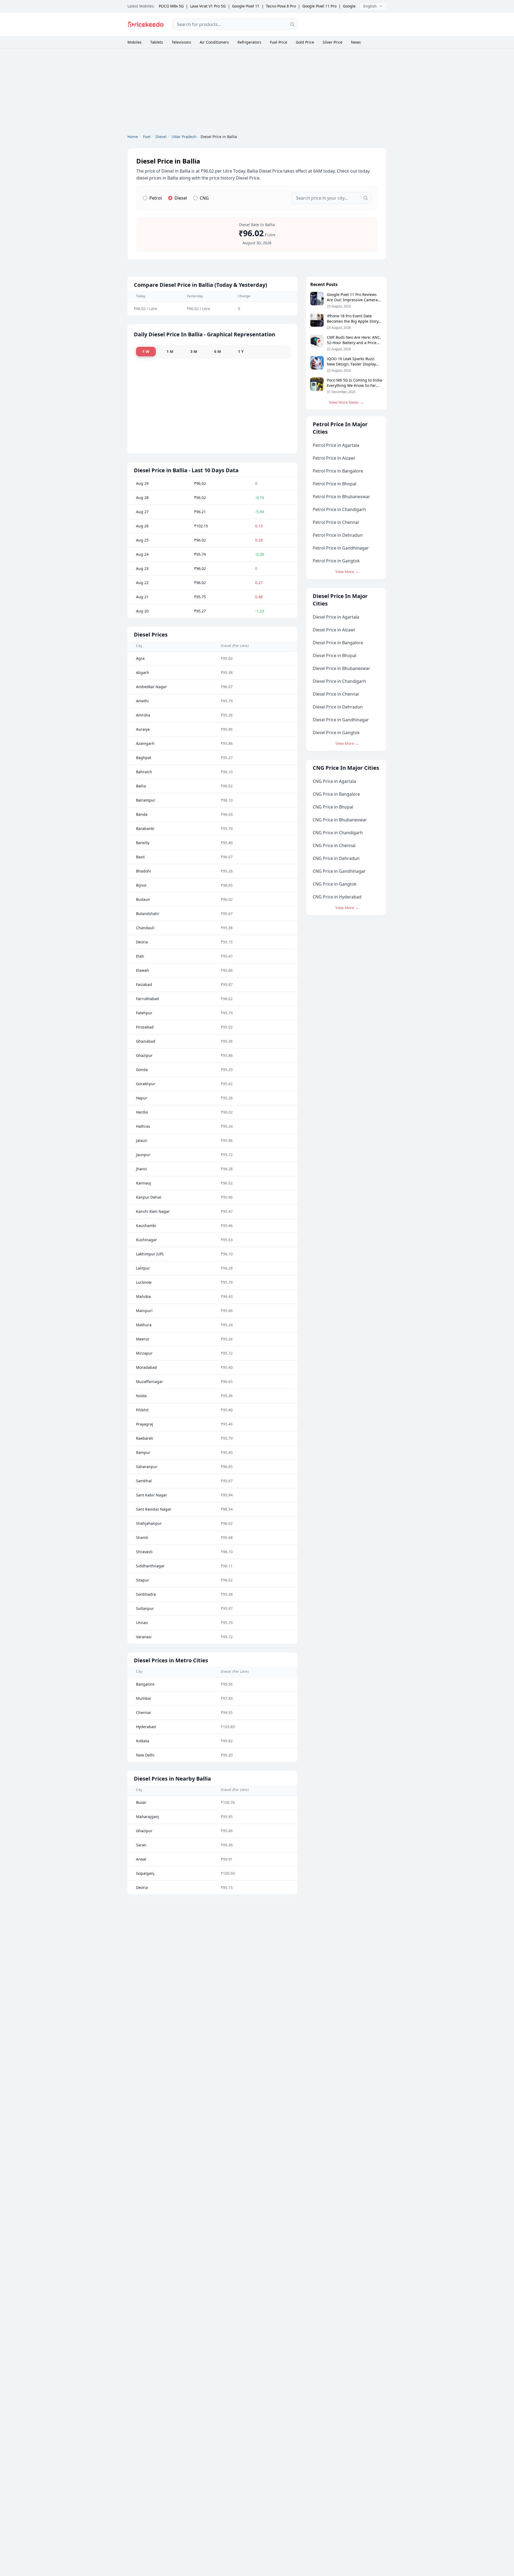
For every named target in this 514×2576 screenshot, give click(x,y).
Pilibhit (142, 1410)
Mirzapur (144, 1353)
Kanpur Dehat (149, 1197)
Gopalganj (145, 1873)
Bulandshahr (148, 914)
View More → (347, 572)
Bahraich (144, 772)
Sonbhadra (146, 1594)
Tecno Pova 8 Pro (281, 6)
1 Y (241, 351)
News (356, 42)
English (370, 6)
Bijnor (141, 885)
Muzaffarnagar (150, 1382)
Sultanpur (145, 1608)
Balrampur (146, 800)
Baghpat (144, 758)
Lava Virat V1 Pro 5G (208, 6)
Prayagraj (145, 1424)
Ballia (141, 786)
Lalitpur (143, 1268)
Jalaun (142, 1140)
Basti (140, 857)
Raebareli (145, 1438)
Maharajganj (148, 1817)
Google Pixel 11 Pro (319, 6)
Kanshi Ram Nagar (153, 1211)
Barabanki (145, 828)
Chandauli (145, 928)
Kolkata (143, 1741)
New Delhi (145, 1755)
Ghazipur (144, 1055)
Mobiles (135, 42)
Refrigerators (249, 42)
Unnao (142, 1623)
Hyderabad (146, 1727)
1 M (170, 351)
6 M (218, 351)
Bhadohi (143, 871)
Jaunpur (143, 1155)
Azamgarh (145, 743)
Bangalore (145, 1684)
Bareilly (143, 843)
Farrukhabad (148, 999)
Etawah (143, 970)
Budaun (143, 899)
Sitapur (143, 1580)
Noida (141, 1396)
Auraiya (143, 729)
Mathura (144, 1325)
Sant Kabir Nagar (152, 1495)
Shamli (142, 1537)
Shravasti (144, 1552)
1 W (146, 351)
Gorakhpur (146, 1084)
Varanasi (144, 1637)
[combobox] (235, 24)
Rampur (143, 1452)
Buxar (141, 1802)
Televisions (181, 42)
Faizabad (144, 984)
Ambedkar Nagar (151, 687)
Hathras (143, 1126)
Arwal (141, 1859)
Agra (140, 658)
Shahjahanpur (149, 1523)
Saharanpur (147, 1467)
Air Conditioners (214, 42)
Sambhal (144, 1481)
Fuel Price (279, 42)
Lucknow (144, 1282)
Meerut (143, 1339)
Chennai (143, 1712)
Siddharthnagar (150, 1566)
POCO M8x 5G (171, 6)
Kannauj (143, 1183)
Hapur (142, 1098)
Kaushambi (146, 1226)
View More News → (346, 402)
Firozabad (145, 1027)
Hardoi (142, 1112)
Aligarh (143, 672)
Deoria (142, 942)
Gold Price (305, 42)
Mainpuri (144, 1311)
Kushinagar (146, 1240)
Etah (140, 956)
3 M (194, 351)
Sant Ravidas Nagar (154, 1509)
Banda (142, 814)
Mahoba (143, 1296)
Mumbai (143, 1698)
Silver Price (332, 42)
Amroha (143, 715)
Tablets (157, 42)
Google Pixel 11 (246, 6)
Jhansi (141, 1169)
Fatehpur (144, 1013)
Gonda (142, 1070)
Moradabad (146, 1367)
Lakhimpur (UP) (150, 1254)
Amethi (142, 701)
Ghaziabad (146, 1041)
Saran (141, 1845)
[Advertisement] (346, 24)
